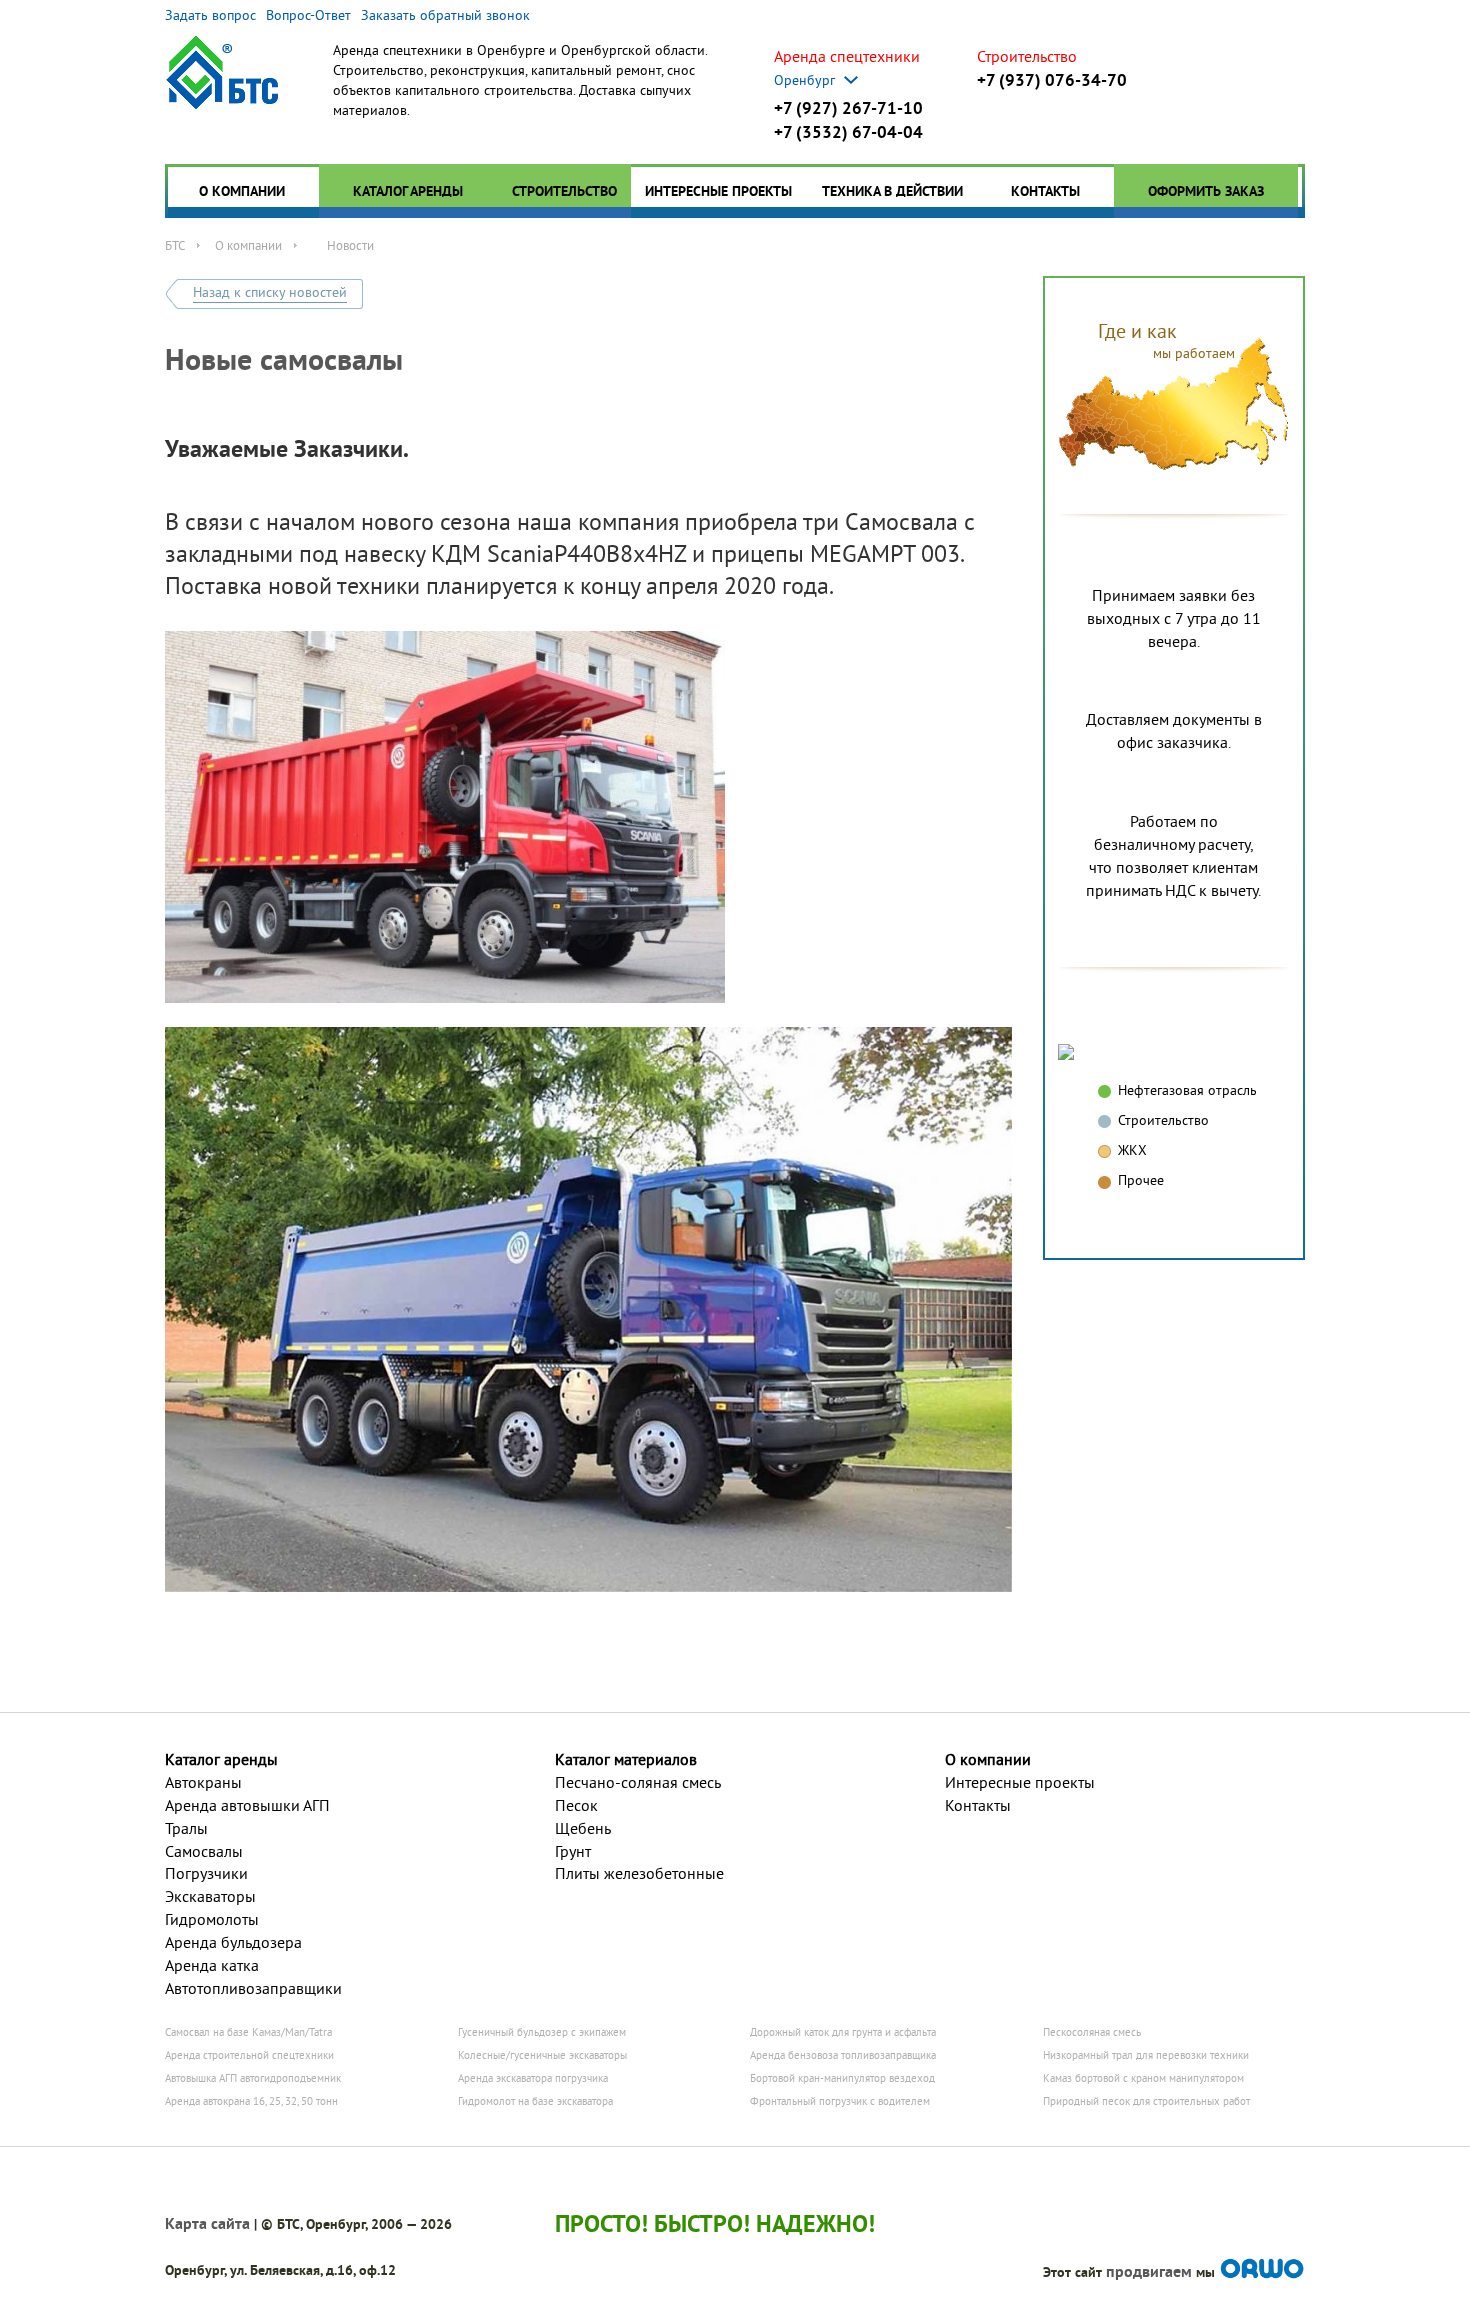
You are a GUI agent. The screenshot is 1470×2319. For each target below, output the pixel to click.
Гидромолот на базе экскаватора (535, 2101)
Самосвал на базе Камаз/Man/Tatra (248, 2032)
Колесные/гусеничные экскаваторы (542, 2055)
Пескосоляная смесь (1092, 2032)
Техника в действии (892, 191)
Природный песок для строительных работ (1146, 2101)
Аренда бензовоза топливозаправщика (843, 2055)
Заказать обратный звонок (445, 15)
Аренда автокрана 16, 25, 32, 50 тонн (251, 2101)
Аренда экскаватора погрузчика (533, 2078)
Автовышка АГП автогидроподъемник (253, 2078)
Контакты (1045, 191)
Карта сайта (207, 2223)
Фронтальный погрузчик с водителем (840, 2101)
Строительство (564, 191)
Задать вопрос (210, 15)
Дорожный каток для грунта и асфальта (843, 2032)
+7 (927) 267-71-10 (848, 108)
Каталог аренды (408, 191)
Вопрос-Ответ (308, 15)
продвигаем (1149, 2271)
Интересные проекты (718, 191)
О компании (242, 191)
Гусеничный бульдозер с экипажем (542, 2032)
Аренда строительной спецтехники (249, 2055)
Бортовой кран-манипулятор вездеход (842, 2078)
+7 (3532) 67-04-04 (848, 132)
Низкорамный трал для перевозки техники (1146, 2055)
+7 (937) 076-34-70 (1052, 80)
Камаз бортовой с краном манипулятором (1143, 2078)
